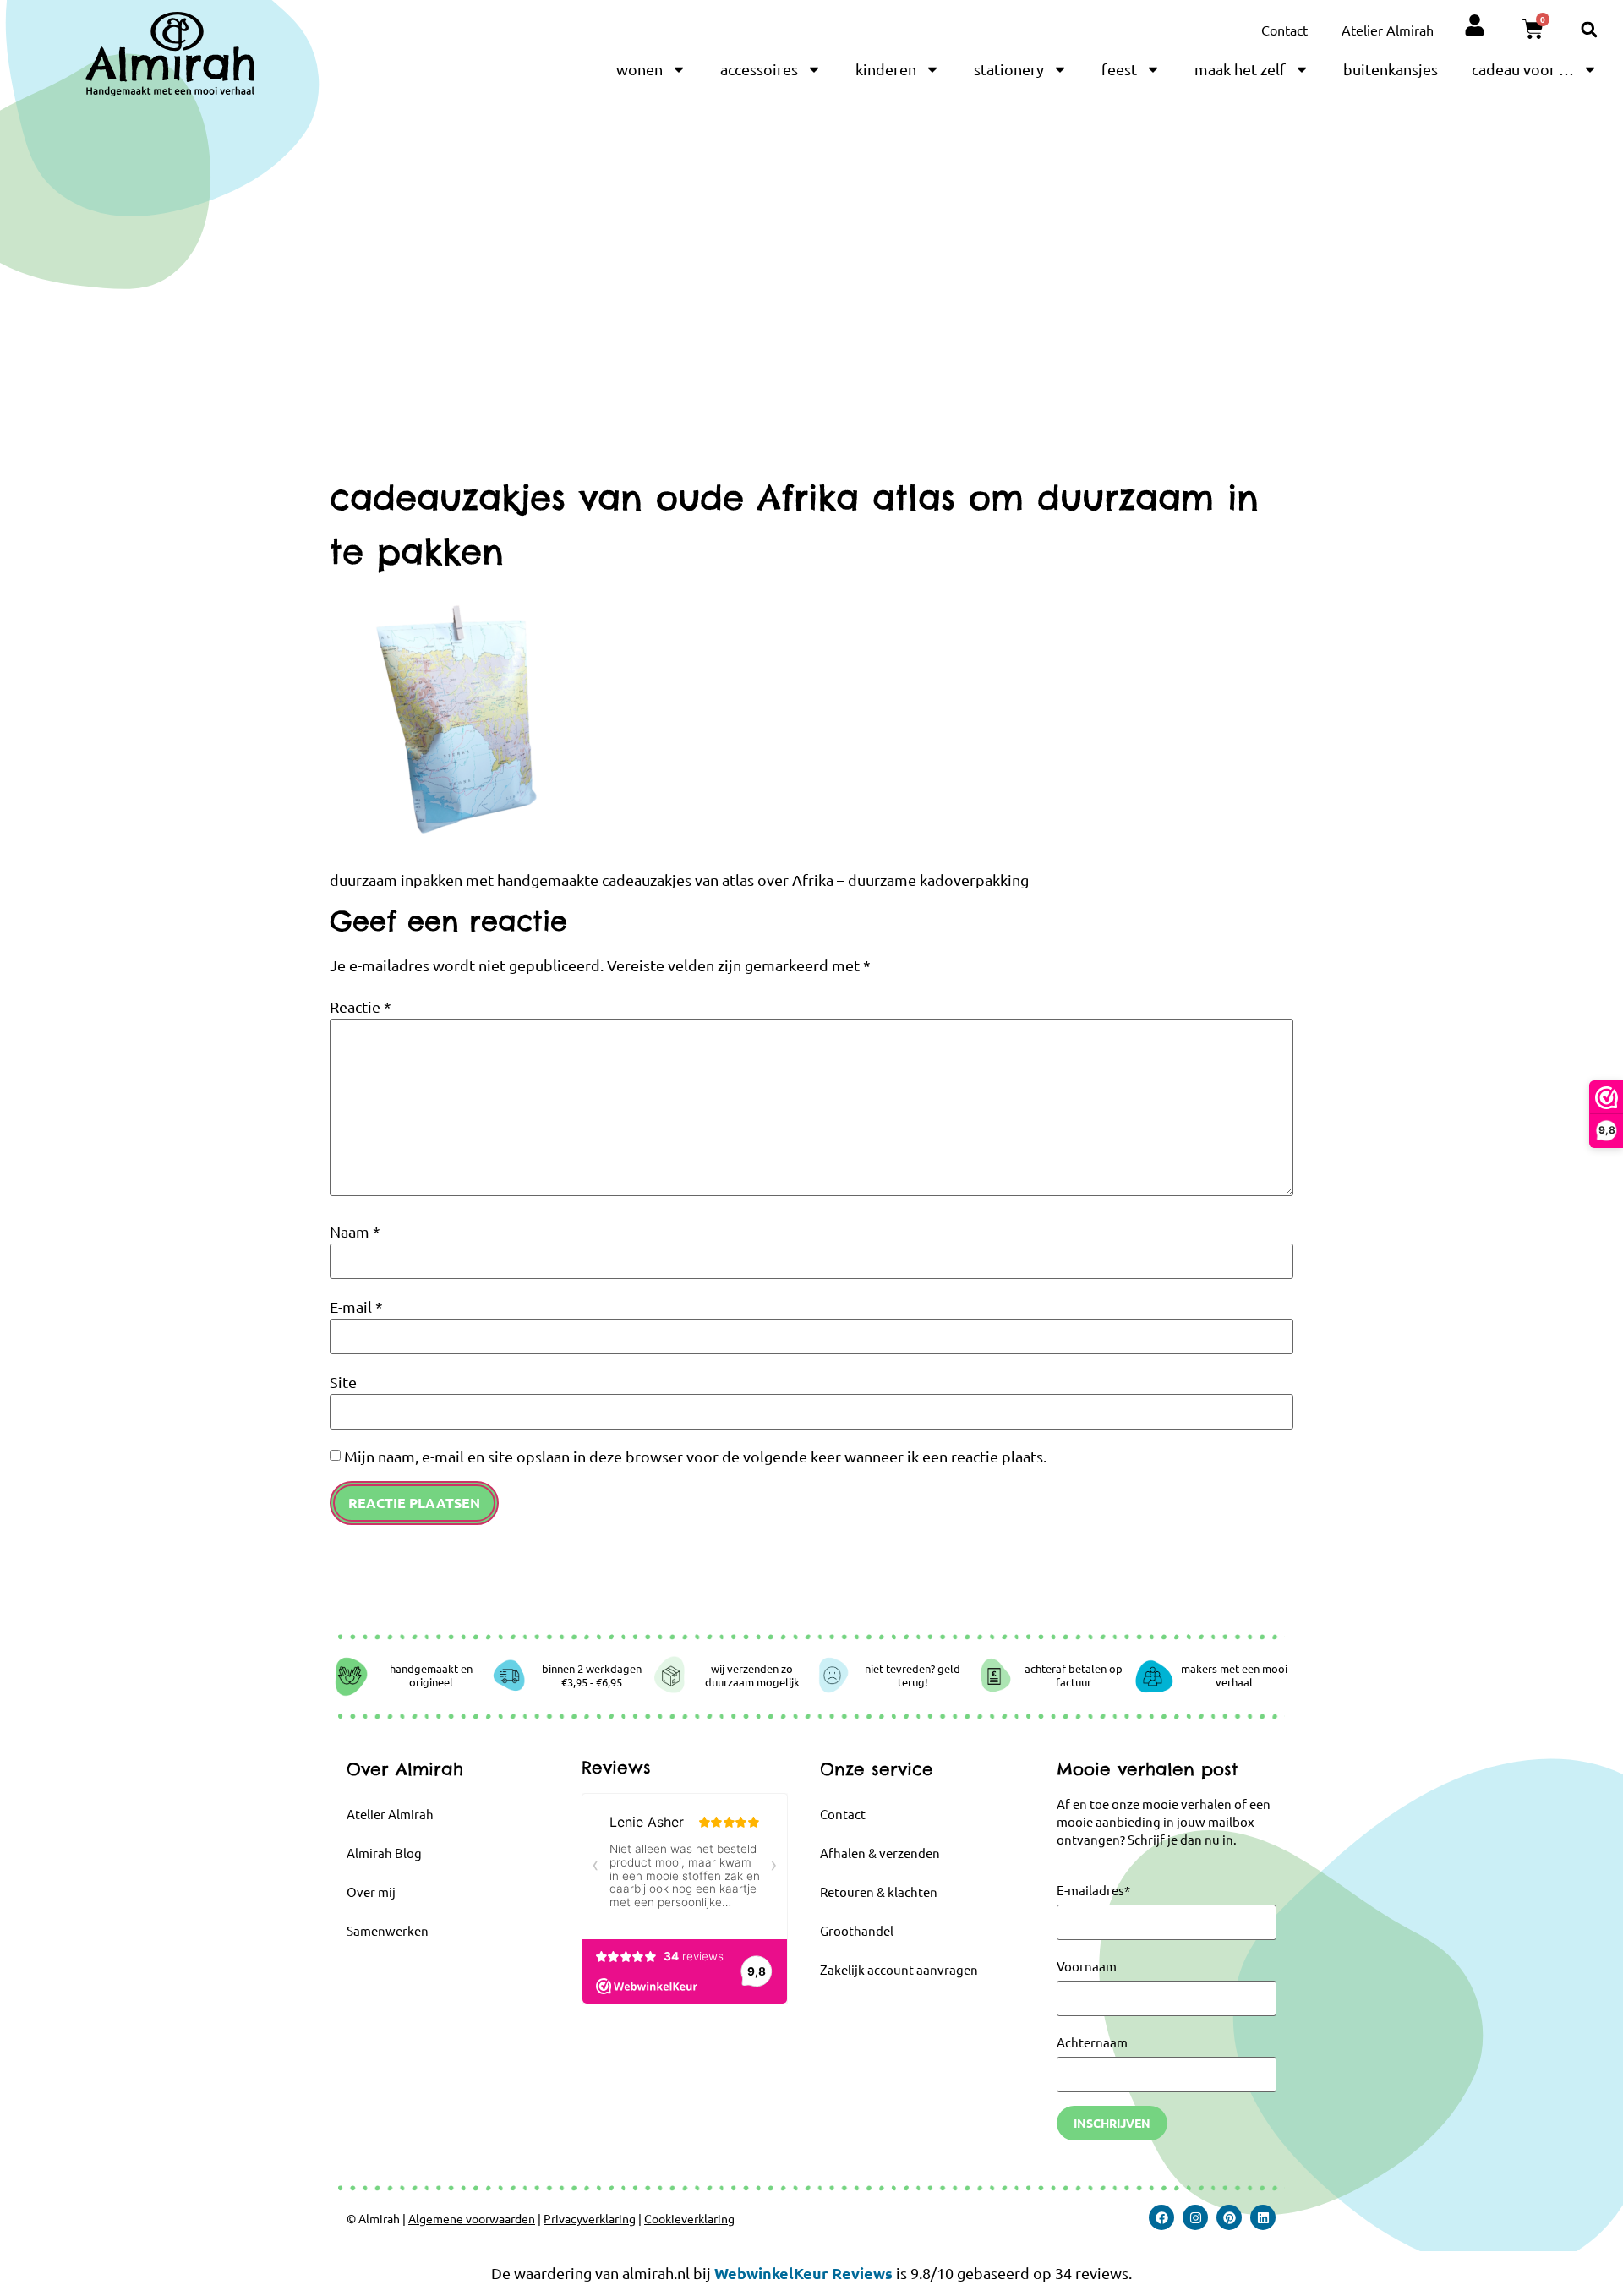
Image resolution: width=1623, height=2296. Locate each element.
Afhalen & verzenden (880, 1853)
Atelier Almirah (1388, 30)
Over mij (371, 1891)
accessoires (759, 69)
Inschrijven (1112, 2123)
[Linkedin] (1263, 2217)
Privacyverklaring (590, 2218)
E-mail (356, 1307)
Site (343, 1382)
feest (1119, 69)
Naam (355, 1232)
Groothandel (857, 1930)
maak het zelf (1240, 69)
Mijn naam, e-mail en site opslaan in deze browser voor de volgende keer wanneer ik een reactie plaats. (695, 1457)
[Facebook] (1161, 2217)
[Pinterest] (1229, 2217)
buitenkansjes (1391, 69)
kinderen (886, 69)
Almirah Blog (384, 1853)
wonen (639, 69)
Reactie (361, 1007)
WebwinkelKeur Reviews (803, 2273)
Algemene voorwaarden (472, 2218)
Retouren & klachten (879, 1891)
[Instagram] (1195, 2217)
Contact (1284, 30)
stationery (1009, 69)
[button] (1589, 29)
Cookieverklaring (689, 2218)
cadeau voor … (1523, 69)
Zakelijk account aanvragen (899, 1969)
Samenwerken (388, 1930)
